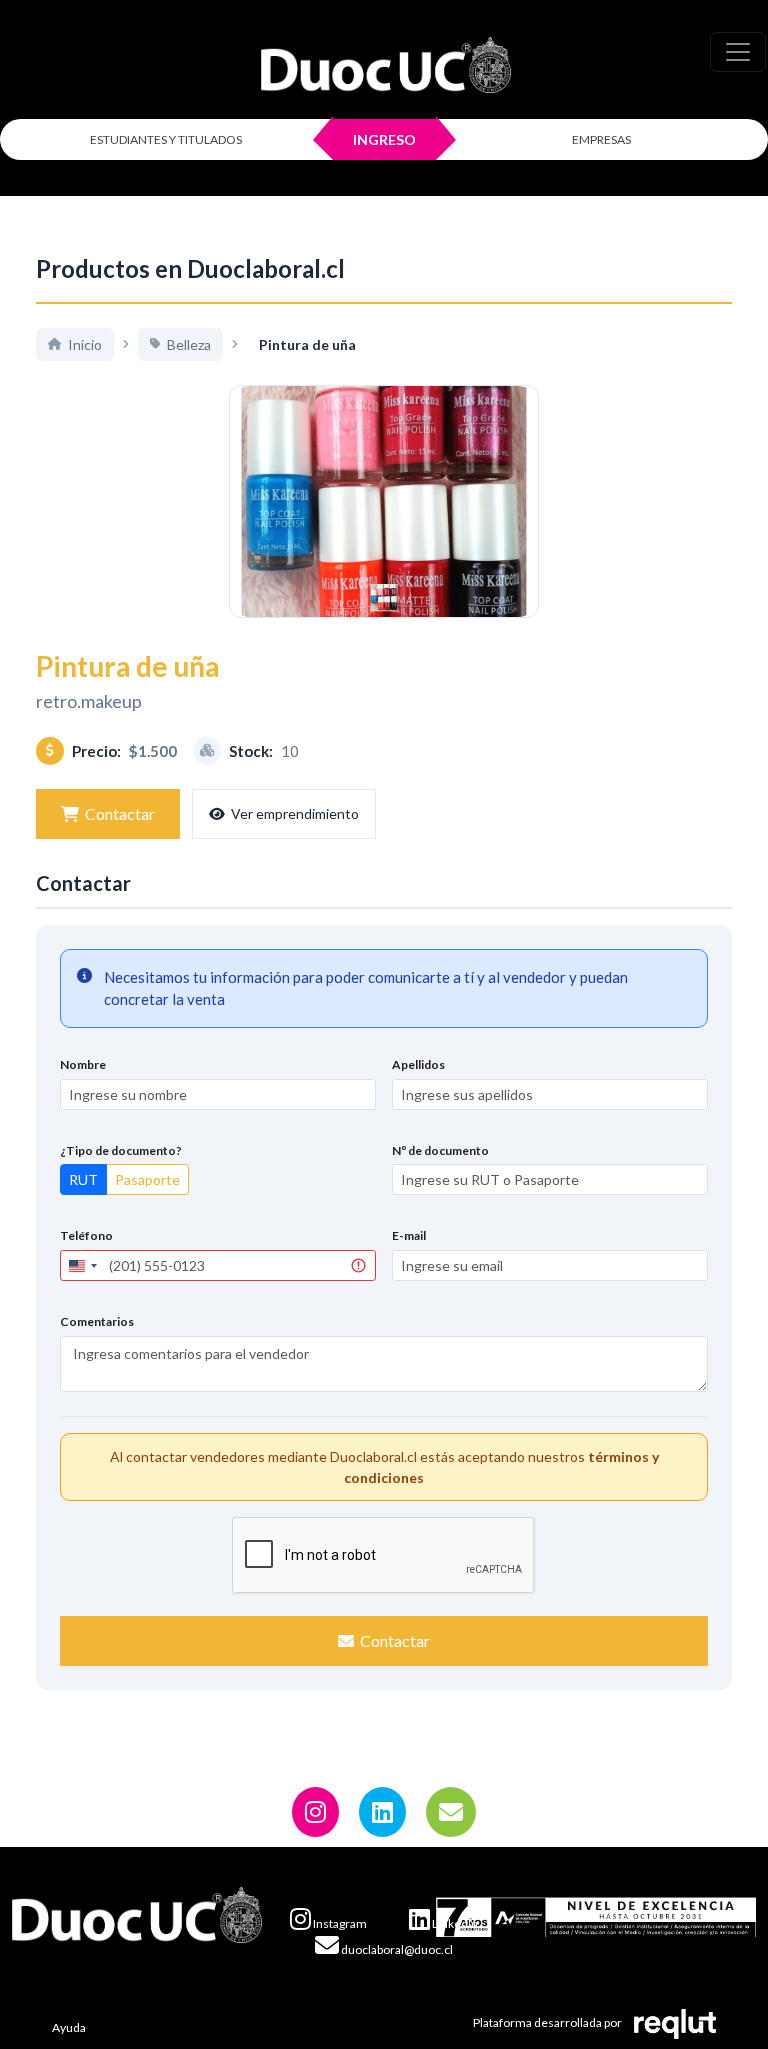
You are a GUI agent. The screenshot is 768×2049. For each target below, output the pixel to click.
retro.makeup (89, 701)
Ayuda (69, 2027)
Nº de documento (440, 1150)
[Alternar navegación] (738, 52)
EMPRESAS (601, 139)
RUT (83, 1179)
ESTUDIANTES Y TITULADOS (166, 139)
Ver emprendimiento (295, 813)
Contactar (120, 813)
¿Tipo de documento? (121, 1150)
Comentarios (97, 1321)
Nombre (83, 1064)
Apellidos (418, 1064)
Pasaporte (147, 1179)
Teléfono (86, 1235)
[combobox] (82, 1265)
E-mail (409, 1235)
